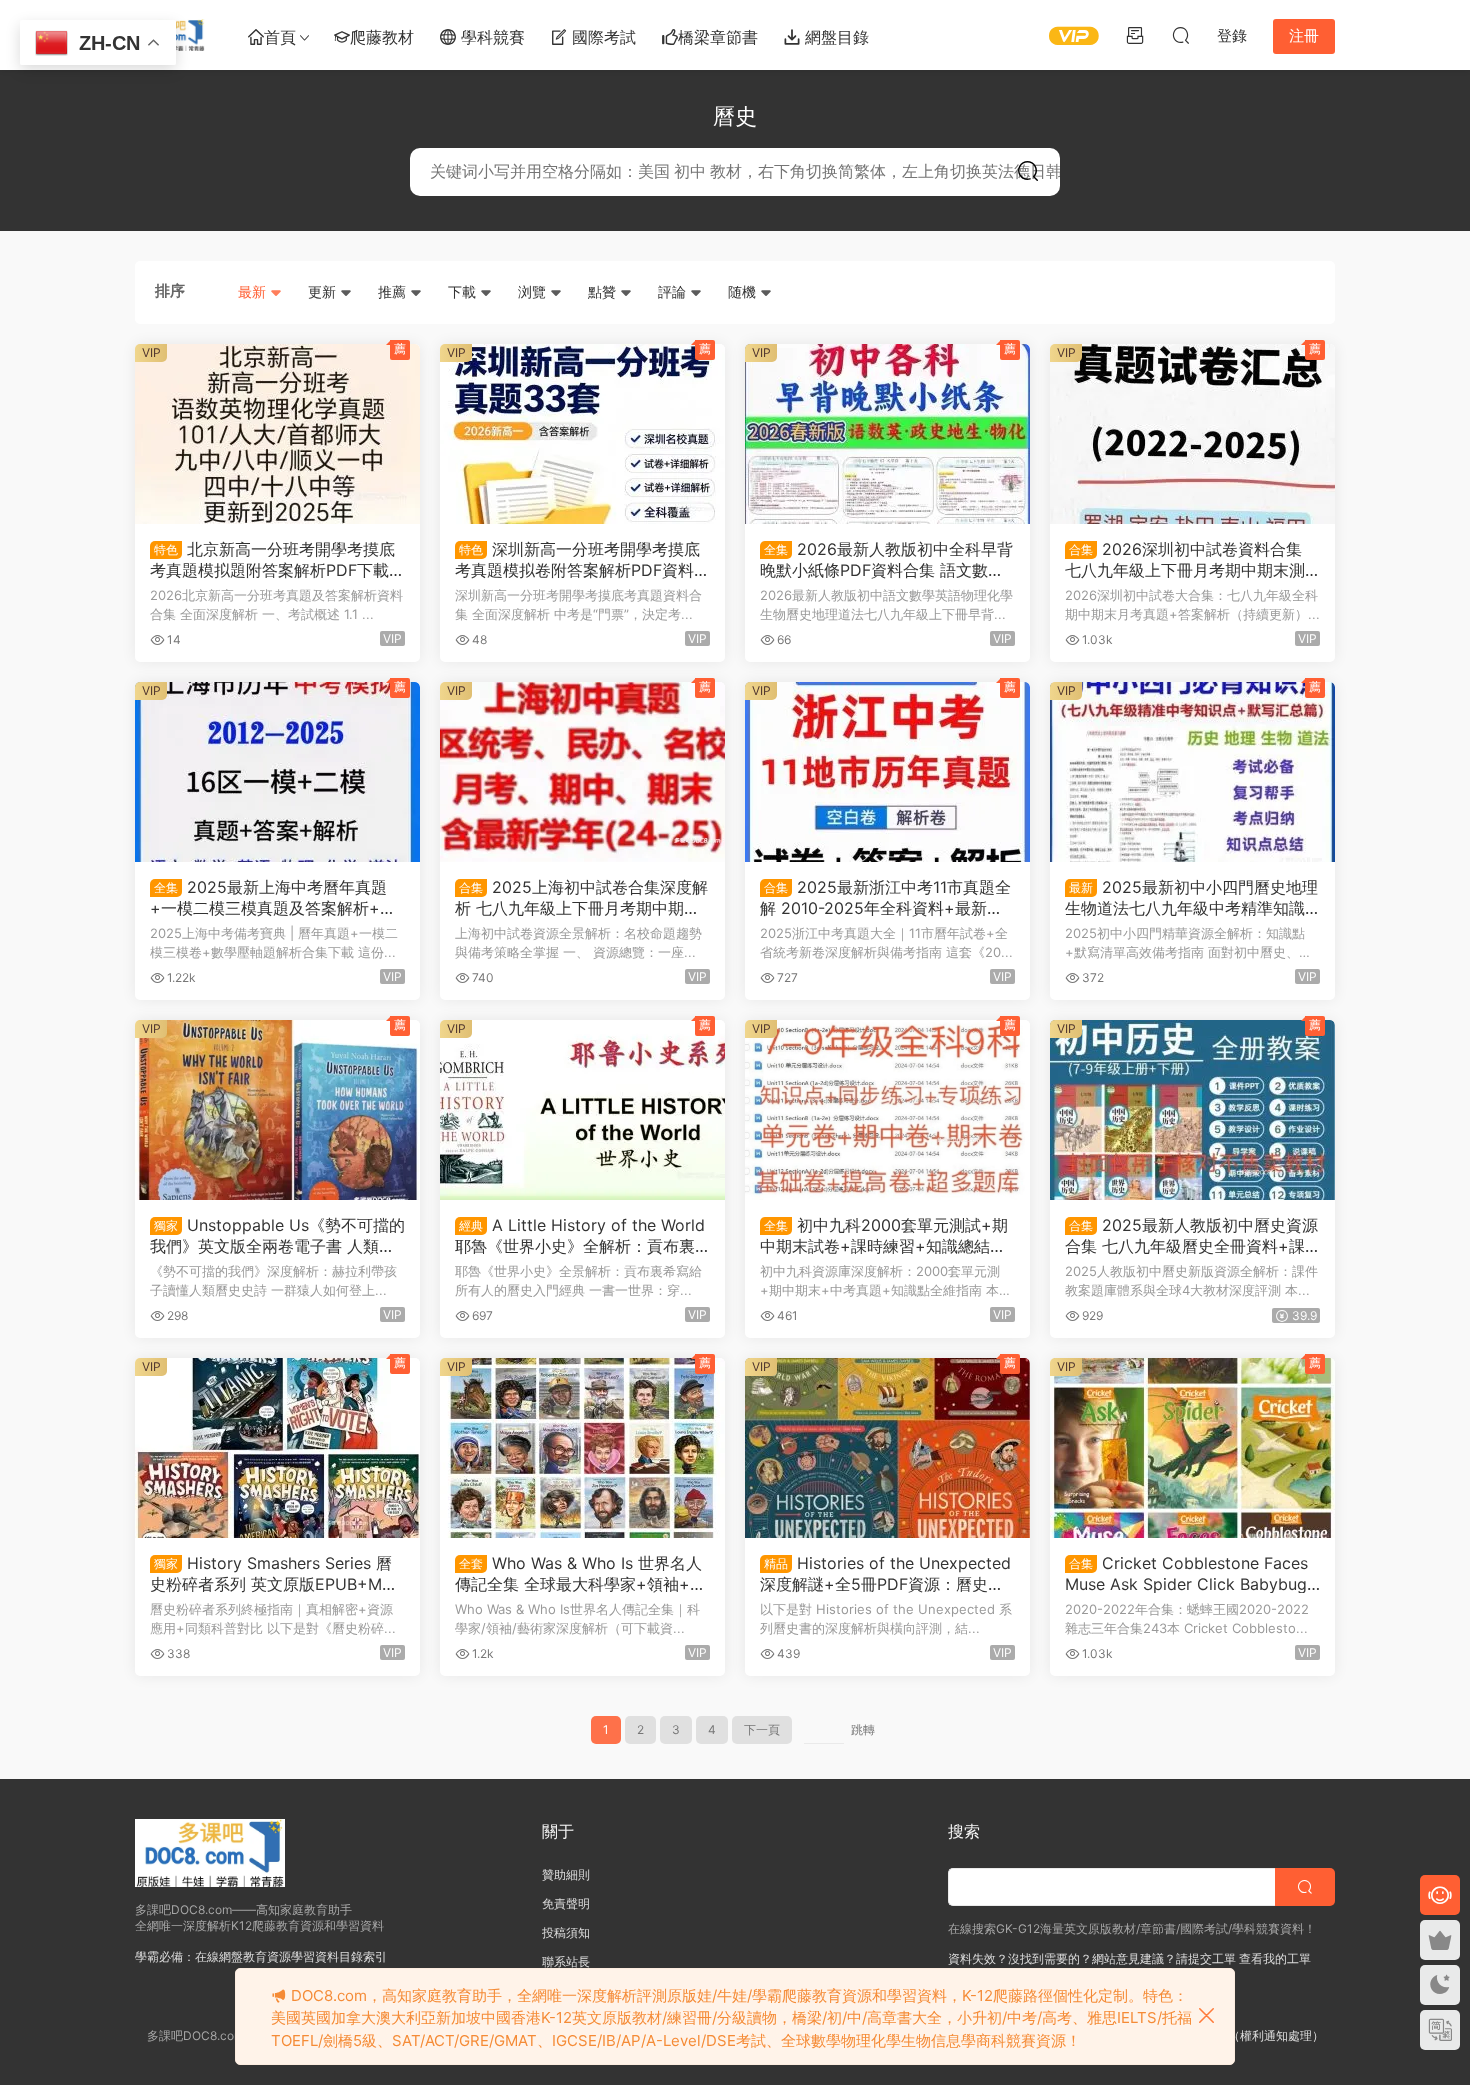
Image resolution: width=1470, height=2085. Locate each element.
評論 (674, 291)
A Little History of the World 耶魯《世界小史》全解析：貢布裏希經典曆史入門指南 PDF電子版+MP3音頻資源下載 (581, 1235)
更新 (324, 291)
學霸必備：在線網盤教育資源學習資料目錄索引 (261, 1956)
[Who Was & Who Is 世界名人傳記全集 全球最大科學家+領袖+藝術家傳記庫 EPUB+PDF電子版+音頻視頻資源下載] (582, 1448)
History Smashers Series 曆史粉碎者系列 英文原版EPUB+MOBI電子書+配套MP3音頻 (277, 1573)
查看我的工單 (1273, 1958)
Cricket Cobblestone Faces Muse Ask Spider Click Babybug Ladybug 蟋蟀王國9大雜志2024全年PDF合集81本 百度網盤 (1189, 1573)
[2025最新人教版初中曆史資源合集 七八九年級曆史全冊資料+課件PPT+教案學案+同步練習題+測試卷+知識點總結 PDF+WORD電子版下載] (1192, 1110)
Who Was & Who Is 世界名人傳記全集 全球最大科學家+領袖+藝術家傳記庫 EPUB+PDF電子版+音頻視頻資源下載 (580, 1573)
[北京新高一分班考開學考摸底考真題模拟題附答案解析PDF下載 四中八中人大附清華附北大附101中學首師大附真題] (277, 434)
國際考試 (601, 37)
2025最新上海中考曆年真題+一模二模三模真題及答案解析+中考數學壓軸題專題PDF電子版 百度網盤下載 (273, 897)
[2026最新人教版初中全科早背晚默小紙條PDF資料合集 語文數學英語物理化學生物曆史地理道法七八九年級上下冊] (887, 434)
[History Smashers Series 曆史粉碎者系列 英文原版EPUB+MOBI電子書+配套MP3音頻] (277, 1448)
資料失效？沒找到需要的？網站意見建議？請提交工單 (1092, 1958)
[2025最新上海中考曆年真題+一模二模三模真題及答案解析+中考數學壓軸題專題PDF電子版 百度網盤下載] (277, 772)
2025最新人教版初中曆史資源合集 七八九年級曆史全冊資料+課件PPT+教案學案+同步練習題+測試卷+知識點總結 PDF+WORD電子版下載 (1192, 1235)
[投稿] (1135, 35)
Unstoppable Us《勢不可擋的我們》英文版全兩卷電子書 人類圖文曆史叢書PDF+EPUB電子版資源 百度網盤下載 (277, 1235)
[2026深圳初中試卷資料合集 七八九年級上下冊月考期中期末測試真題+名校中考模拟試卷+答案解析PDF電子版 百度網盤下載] (1192, 434)
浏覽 (534, 291)
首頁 (280, 37)
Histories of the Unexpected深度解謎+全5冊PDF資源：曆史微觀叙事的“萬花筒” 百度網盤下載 (885, 1573)
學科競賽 (490, 37)
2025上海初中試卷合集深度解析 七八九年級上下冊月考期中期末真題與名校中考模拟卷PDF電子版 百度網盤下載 (581, 897)
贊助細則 (566, 1874)
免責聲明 (566, 1903)
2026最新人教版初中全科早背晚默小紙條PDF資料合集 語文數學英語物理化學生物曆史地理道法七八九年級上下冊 (886, 559)
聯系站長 (566, 1961)
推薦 (394, 291)
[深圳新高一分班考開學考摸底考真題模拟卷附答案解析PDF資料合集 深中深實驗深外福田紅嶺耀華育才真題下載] (582, 434)
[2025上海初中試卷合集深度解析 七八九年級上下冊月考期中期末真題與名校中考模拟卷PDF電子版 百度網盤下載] (582, 772)
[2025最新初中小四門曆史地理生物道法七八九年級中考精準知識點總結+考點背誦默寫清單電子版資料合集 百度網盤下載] (1192, 772)
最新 (254, 291)
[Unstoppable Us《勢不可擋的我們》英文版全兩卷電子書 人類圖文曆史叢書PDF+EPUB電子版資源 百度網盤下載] (277, 1110)
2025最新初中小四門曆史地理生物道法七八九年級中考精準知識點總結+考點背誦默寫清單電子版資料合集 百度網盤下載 (1191, 897)
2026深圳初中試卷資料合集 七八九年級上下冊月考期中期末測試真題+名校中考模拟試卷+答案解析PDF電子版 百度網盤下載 (1188, 559)
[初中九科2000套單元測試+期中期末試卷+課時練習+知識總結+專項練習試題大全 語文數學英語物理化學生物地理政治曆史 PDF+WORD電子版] (887, 1110)
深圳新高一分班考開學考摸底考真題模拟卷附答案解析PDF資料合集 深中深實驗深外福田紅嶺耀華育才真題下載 (582, 559)
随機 (744, 291)
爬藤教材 (382, 37)
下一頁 (762, 1729)
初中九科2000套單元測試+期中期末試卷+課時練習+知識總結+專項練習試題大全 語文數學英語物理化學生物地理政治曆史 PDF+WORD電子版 (886, 1235)
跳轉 (863, 1729)
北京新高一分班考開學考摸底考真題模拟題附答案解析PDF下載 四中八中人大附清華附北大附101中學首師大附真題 (274, 559)
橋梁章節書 (718, 37)
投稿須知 (566, 1932)
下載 (464, 291)
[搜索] (1181, 35)
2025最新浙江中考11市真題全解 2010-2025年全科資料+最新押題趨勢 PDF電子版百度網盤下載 (885, 897)
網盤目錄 (834, 37)
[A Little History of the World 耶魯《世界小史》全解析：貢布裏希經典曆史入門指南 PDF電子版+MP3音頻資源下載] (582, 1110)
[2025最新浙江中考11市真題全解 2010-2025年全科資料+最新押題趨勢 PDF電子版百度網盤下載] (887, 772)
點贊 (604, 291)
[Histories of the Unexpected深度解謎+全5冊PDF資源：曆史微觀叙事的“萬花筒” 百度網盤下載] (887, 1448)
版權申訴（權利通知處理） (1252, 2035)
